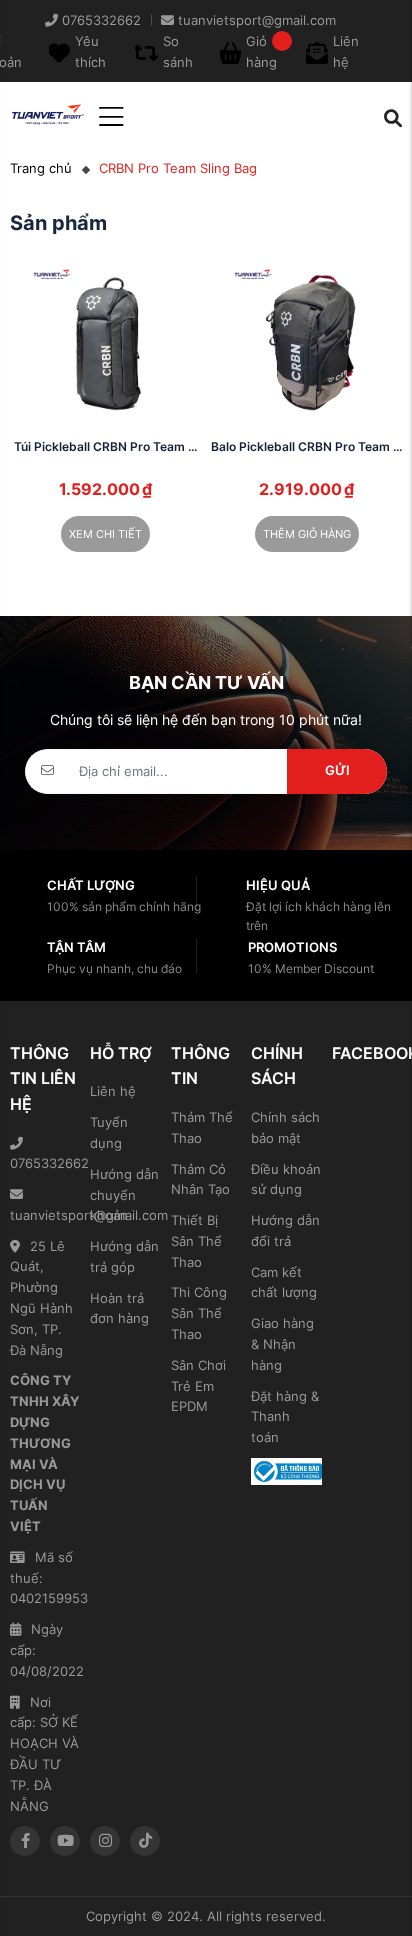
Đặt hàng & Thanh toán (285, 1417)
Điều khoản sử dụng (286, 1179)
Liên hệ (113, 1091)
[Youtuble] (65, 1841)
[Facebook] (25, 1841)
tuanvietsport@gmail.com (45, 1215)
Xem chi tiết (105, 534)
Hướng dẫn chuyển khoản (124, 1195)
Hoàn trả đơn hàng (119, 1308)
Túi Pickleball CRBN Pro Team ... (105, 446)
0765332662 (45, 1163)
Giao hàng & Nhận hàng (282, 1344)
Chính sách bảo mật (285, 1127)
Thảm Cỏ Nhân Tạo (200, 1179)
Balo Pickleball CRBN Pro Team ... (306, 446)
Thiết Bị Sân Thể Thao (196, 1241)
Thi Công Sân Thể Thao (199, 1313)
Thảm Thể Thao (202, 1127)
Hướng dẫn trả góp (124, 1256)
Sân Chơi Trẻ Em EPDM (198, 1386)
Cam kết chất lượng (284, 1282)
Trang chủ (41, 168)
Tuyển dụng (109, 1132)
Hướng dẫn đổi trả (285, 1230)
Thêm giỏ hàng (307, 534)
